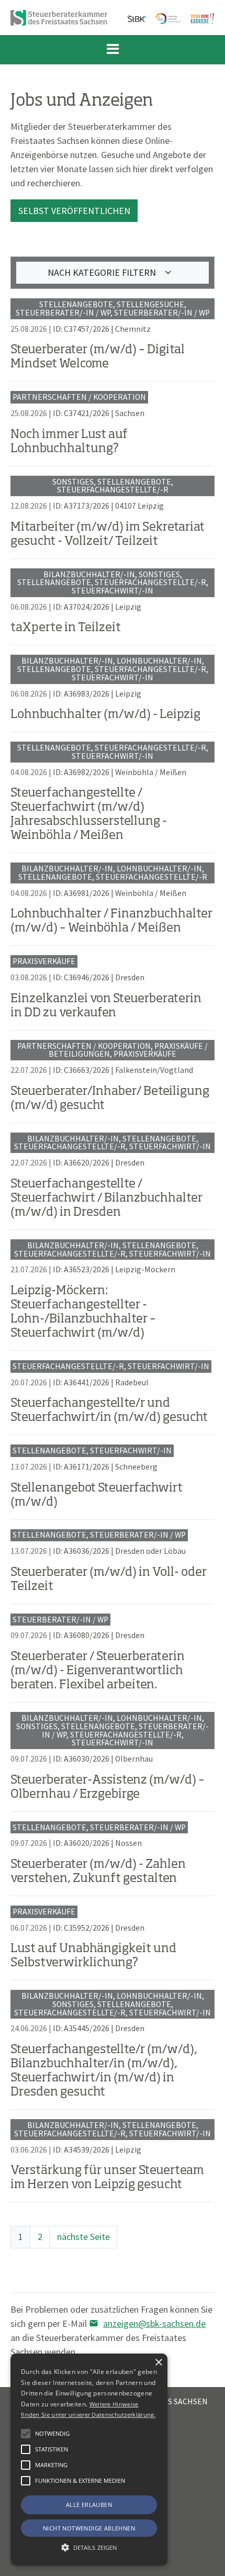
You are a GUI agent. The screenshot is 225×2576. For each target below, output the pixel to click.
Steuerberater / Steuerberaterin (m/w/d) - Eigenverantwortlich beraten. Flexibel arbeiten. (98, 1671)
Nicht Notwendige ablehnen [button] (89, 2528)
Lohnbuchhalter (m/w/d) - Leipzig (105, 715)
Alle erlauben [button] (89, 2505)
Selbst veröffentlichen (74, 211)
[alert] (89, 2460)
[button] (26, 2481)
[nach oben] (207, 2563)
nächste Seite (83, 2237)
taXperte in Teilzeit (66, 628)
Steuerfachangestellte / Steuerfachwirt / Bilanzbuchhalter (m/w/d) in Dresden (106, 1199)
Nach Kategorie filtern (103, 272)
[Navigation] (113, 50)
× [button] (158, 2363)
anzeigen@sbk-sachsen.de (154, 2323)
